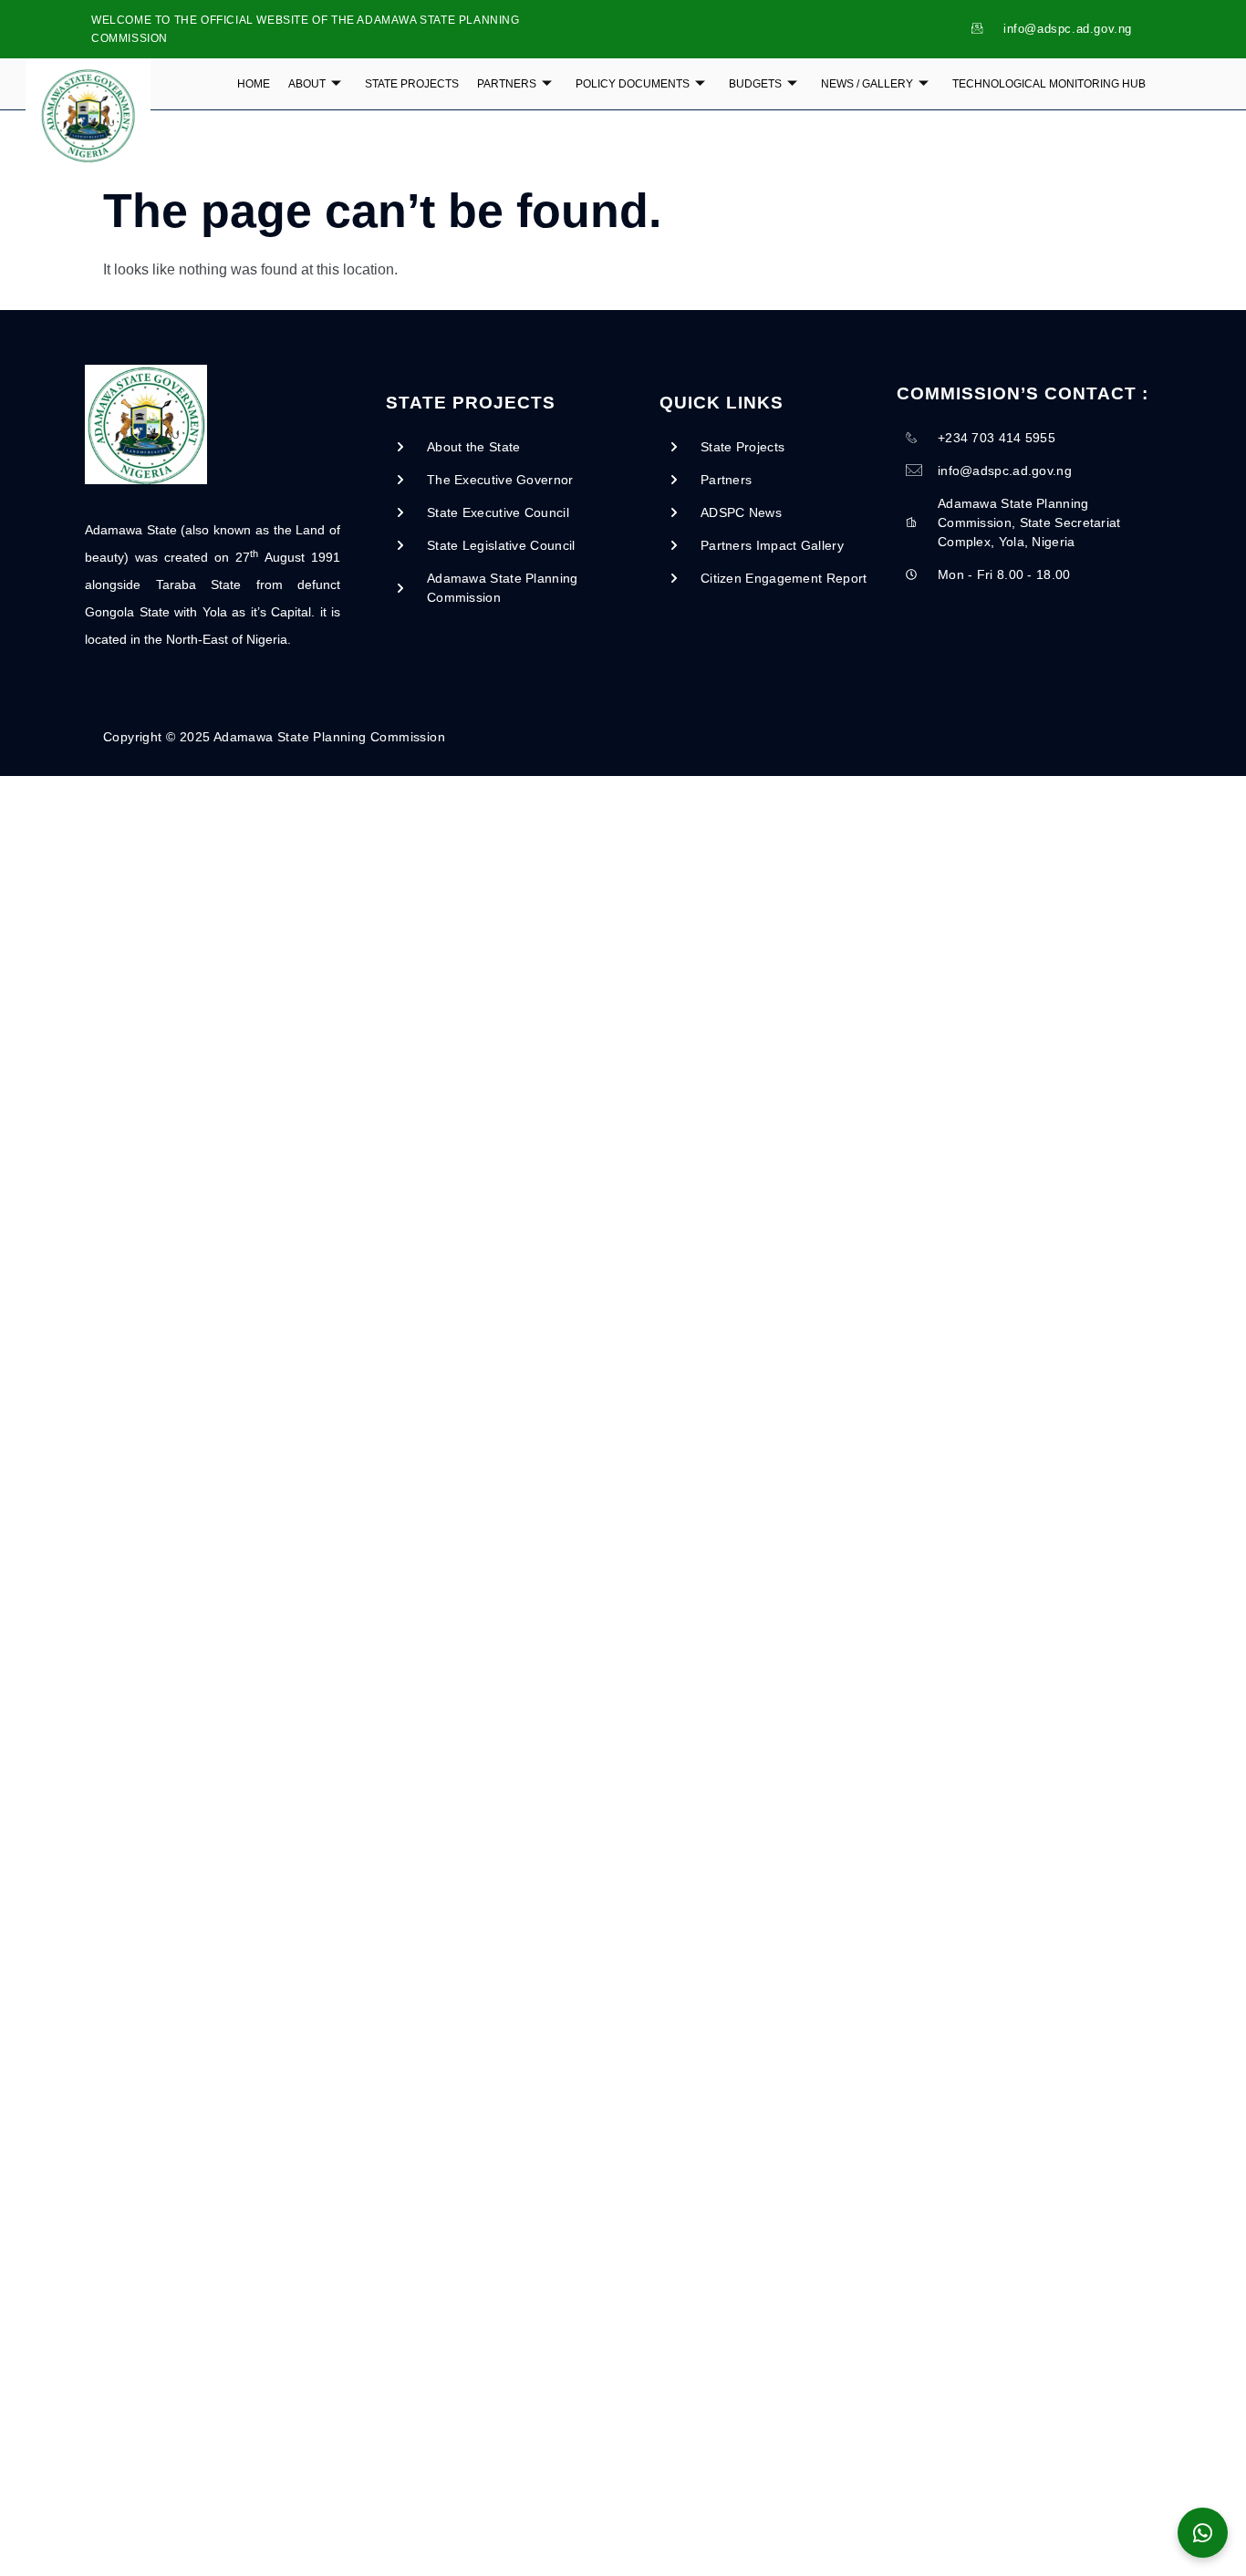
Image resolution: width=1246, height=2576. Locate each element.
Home (254, 84)
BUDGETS (755, 84)
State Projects (412, 84)
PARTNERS (507, 84)
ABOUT (307, 84)
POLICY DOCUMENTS (633, 84)
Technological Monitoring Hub (1049, 84)
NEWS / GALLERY (867, 84)
